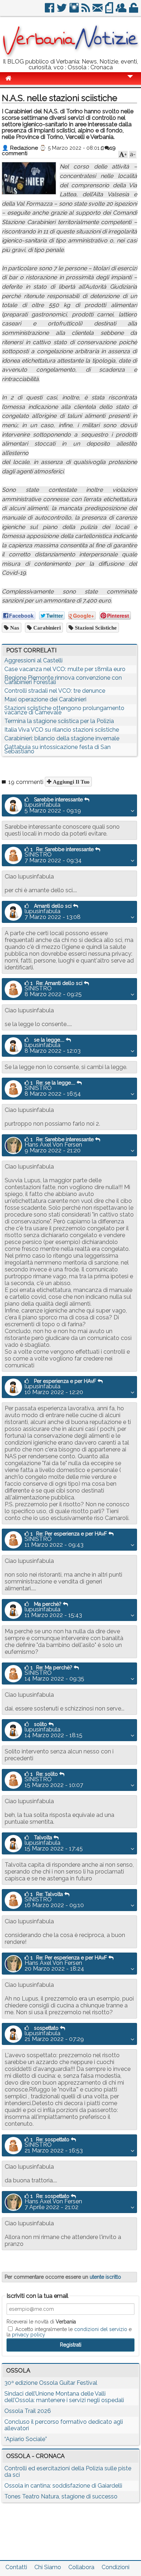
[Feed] (86, 11)
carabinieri (46, 628)
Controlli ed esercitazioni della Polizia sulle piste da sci (68, 2472)
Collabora (81, 2567)
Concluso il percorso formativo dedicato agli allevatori (64, 2425)
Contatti (16, 2567)
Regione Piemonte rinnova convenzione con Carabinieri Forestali (63, 680)
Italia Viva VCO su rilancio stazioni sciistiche (62, 730)
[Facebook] (50, 11)
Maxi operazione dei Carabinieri (45, 699)
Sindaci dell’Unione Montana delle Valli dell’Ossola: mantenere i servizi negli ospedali (64, 2397)
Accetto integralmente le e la (69, 2332)
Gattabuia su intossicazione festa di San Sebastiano (57, 749)
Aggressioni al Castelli (33, 660)
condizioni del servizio (101, 2329)
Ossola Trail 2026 (28, 2411)
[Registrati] (122, 11)
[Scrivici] (98, 11)
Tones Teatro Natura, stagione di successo (61, 2496)
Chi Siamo (48, 2567)
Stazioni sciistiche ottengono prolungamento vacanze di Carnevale (64, 710)
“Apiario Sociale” (26, 2439)
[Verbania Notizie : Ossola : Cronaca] (70, 56)
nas (14, 628)
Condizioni (116, 2567)
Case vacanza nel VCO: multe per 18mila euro (65, 669)
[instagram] (75, 11)
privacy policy (29, 2335)
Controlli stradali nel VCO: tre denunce (55, 691)
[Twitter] (62, 11)
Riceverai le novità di (41, 2322)
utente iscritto (105, 2277)
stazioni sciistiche (95, 628)
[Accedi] (134, 11)
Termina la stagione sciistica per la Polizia (59, 721)
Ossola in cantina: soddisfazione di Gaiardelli (63, 2486)
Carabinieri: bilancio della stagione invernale (62, 738)
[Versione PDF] (110, 11)
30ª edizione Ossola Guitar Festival (51, 2383)
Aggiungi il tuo (70, 782)
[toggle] (130, 81)
